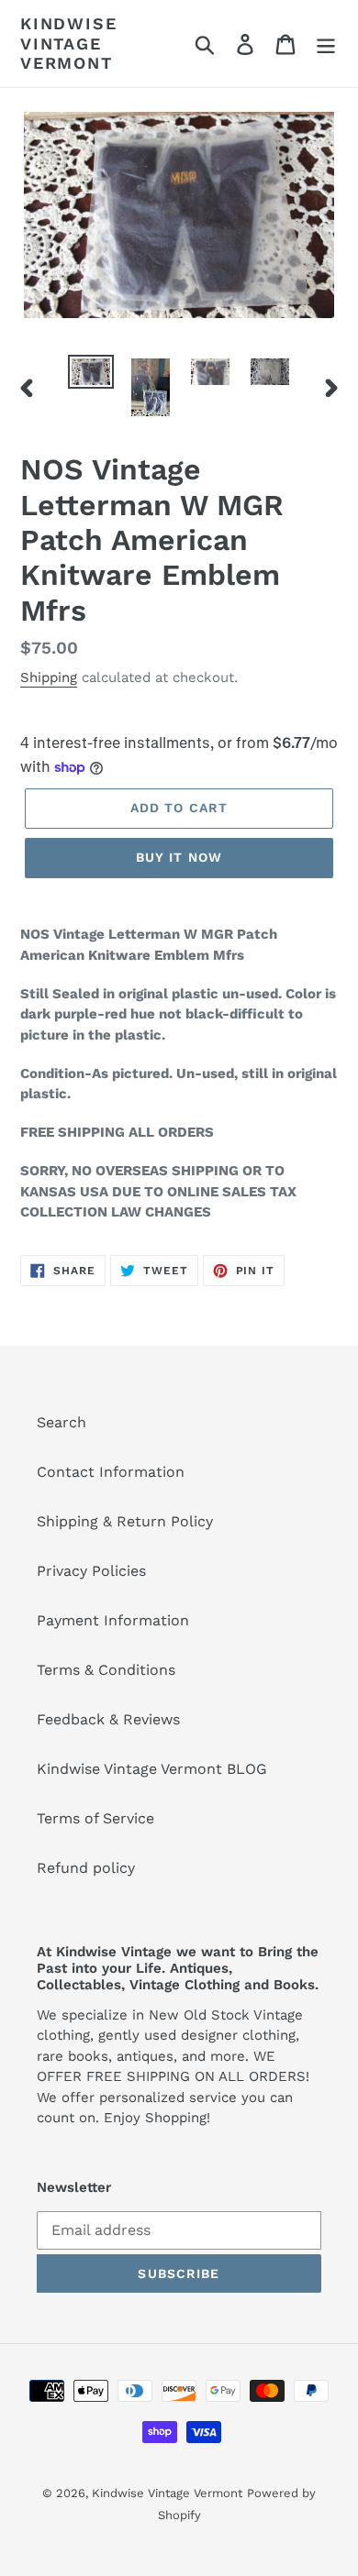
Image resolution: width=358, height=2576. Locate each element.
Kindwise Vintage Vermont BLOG (152, 1769)
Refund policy (86, 1868)
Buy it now (179, 857)
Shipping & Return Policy (125, 1521)
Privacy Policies (91, 1571)
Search (62, 1422)
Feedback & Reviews (108, 1719)
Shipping (49, 677)
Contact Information (111, 1472)
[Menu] (326, 44)
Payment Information (113, 1620)
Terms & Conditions (106, 1670)
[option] (91, 375)
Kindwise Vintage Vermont (68, 43)
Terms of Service (95, 1818)
